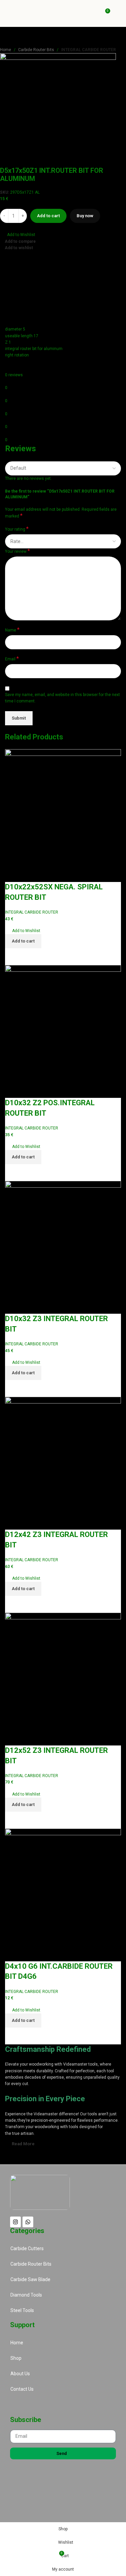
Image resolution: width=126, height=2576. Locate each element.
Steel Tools (22, 2310)
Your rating (17, 529)
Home (6, 50)
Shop (16, 2358)
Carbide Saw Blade (30, 2279)
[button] (18, 235)
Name (12, 630)
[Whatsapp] (28, 2222)
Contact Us (22, 2389)
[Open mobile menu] (118, 13)
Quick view (31, 957)
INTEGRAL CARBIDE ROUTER (89, 50)
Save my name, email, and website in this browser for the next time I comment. (62, 698)
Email (12, 659)
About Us (20, 2374)
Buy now (85, 216)
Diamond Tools (26, 2295)
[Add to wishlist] (13, 874)
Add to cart (48, 216)
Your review (17, 551)
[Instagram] (15, 2222)
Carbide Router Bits (36, 50)
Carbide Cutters (27, 2248)
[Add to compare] (13, 957)
